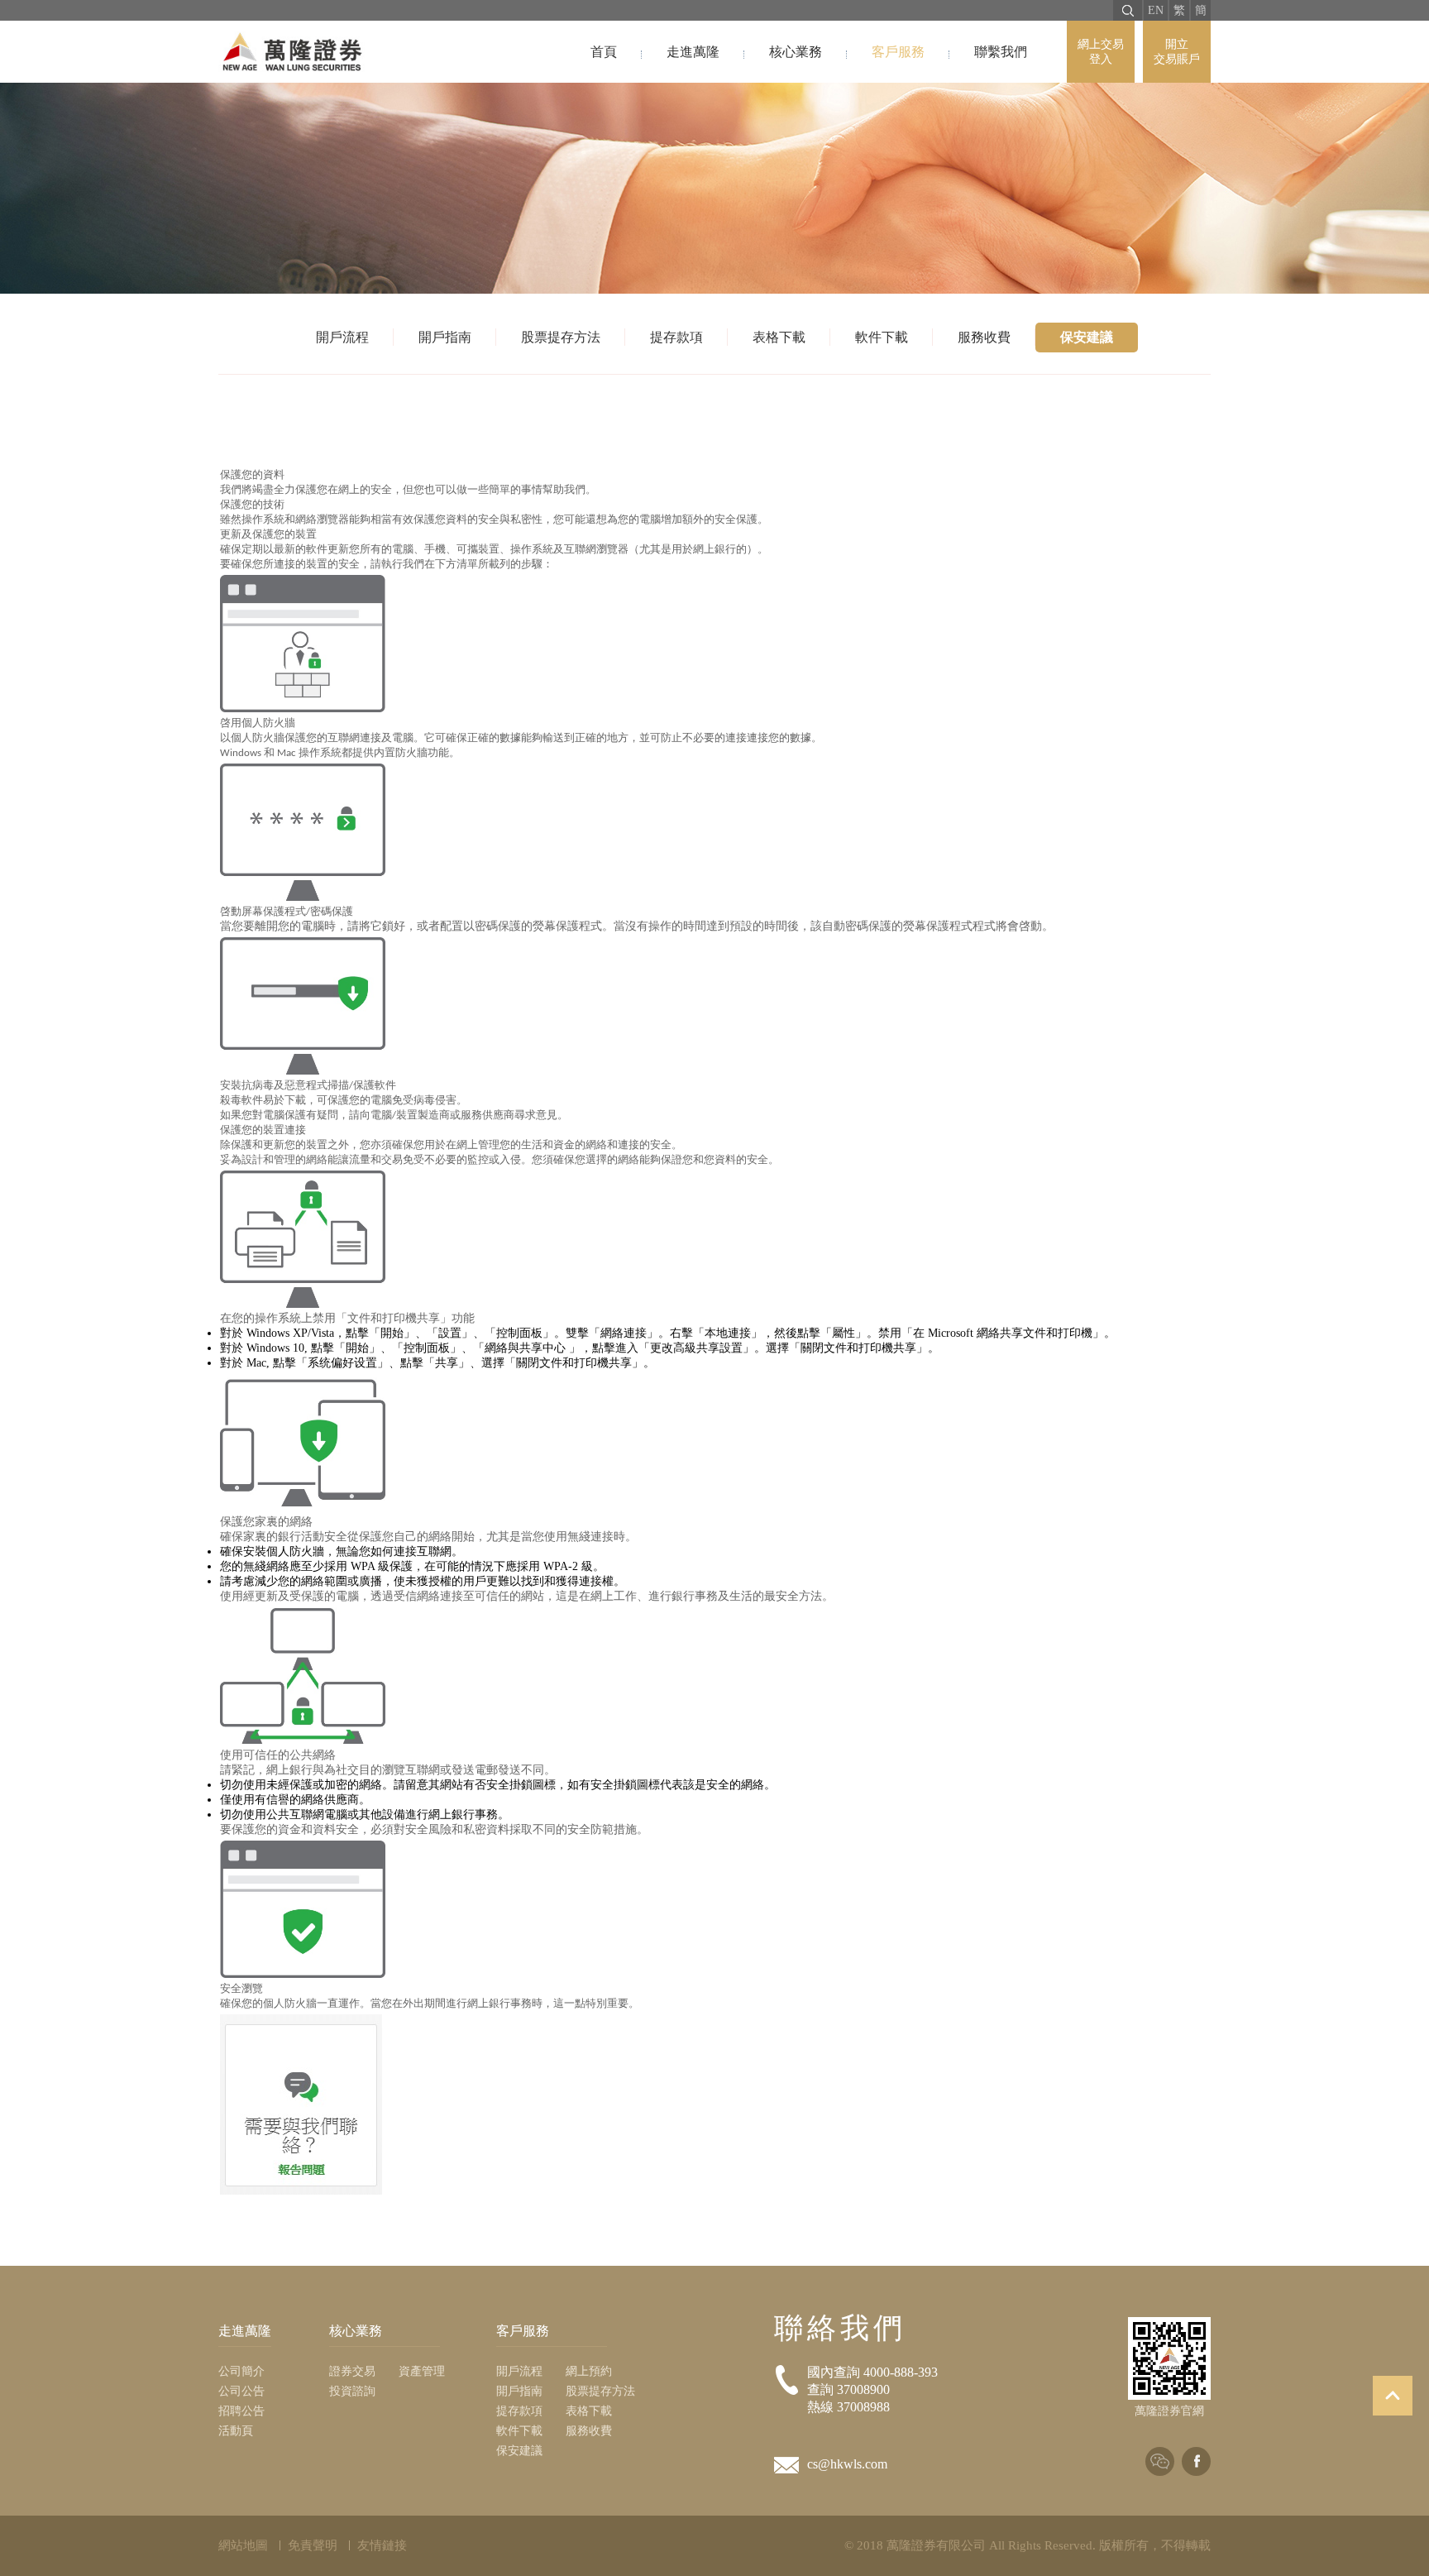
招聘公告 (241, 2411)
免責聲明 (313, 2545)
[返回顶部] (1393, 2396)
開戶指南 (445, 337)
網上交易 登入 (1101, 52)
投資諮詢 (352, 2391)
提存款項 (676, 337)
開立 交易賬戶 (1177, 52)
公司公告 (241, 2391)
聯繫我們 (1001, 52)
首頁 (604, 52)
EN (1156, 10)
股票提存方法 (561, 337)
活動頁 (236, 2431)
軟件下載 (882, 337)
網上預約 (589, 2371)
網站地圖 (243, 2545)
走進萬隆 (693, 52)
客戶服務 (898, 52)
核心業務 (796, 52)
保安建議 (1087, 337)
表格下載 (779, 337)
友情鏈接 (382, 2545)
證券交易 (352, 2371)
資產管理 (422, 2371)
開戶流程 (342, 337)
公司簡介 (241, 2371)
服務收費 (984, 337)
